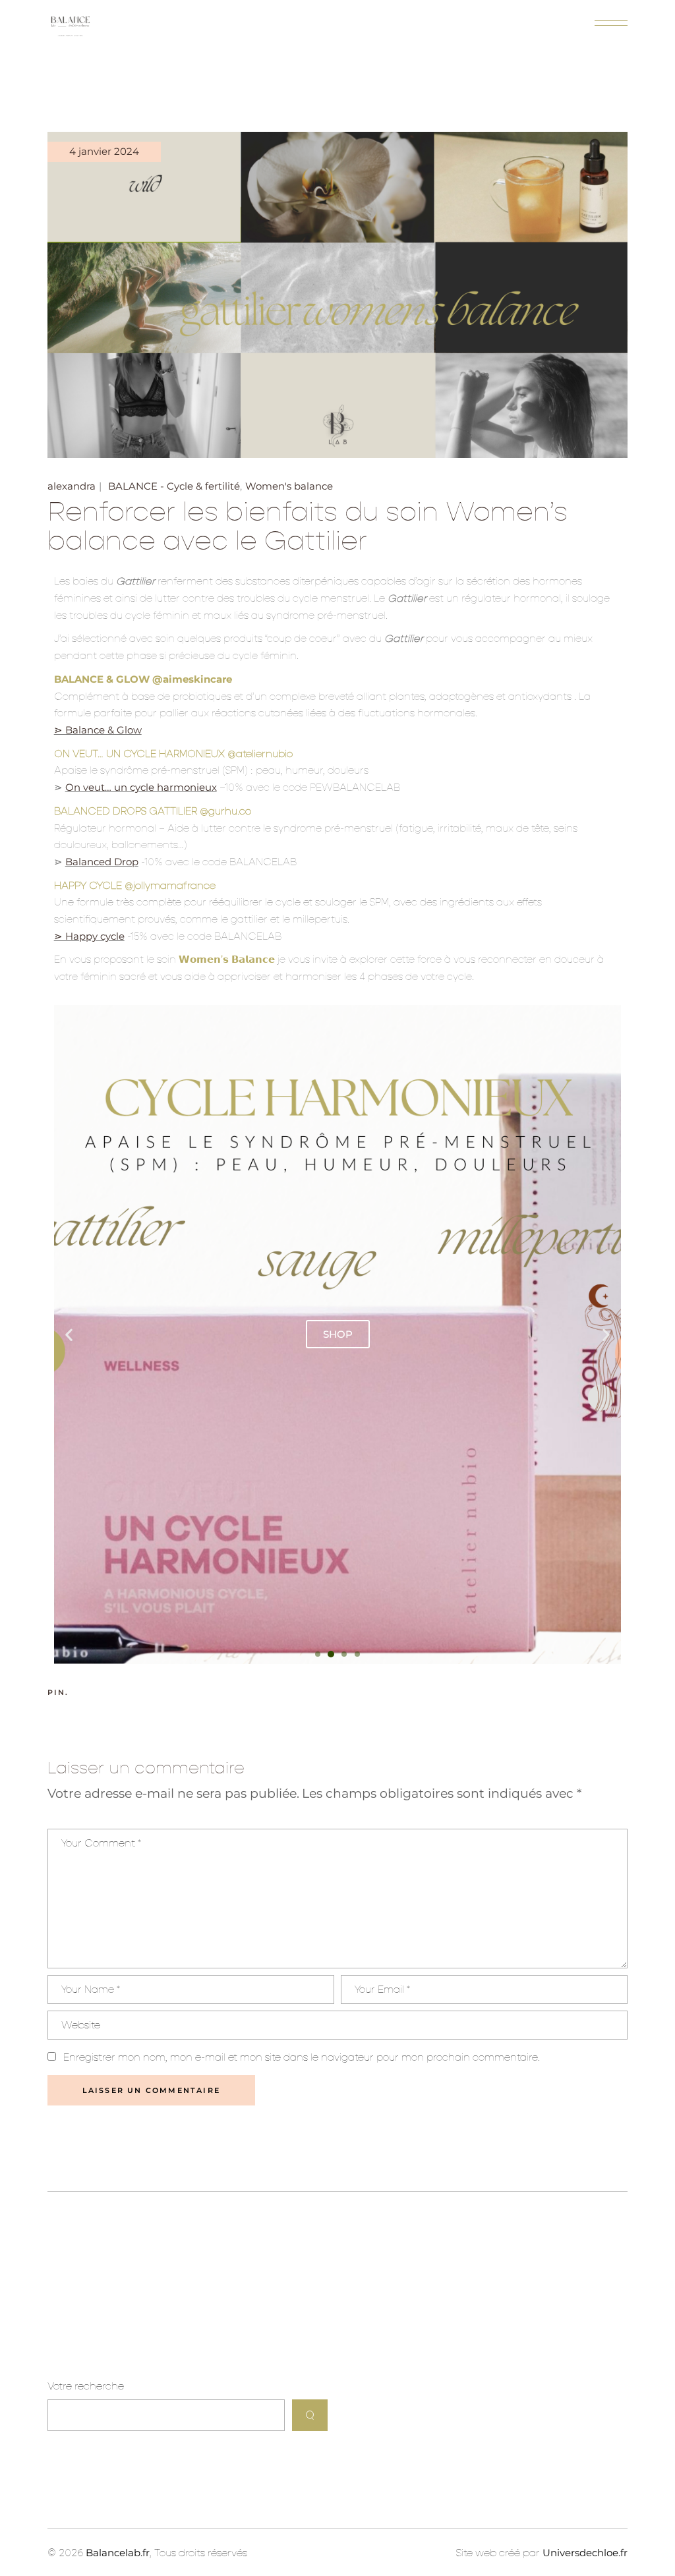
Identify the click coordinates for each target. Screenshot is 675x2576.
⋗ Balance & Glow (98, 730)
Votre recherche (86, 2386)
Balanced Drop (102, 862)
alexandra (72, 486)
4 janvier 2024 (104, 151)
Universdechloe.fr (585, 2553)
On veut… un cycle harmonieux (141, 787)
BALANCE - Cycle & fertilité (174, 486)
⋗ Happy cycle (89, 936)
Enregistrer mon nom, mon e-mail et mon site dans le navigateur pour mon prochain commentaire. (302, 2057)
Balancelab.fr (118, 2553)
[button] (69, 1334)
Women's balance (289, 486)
